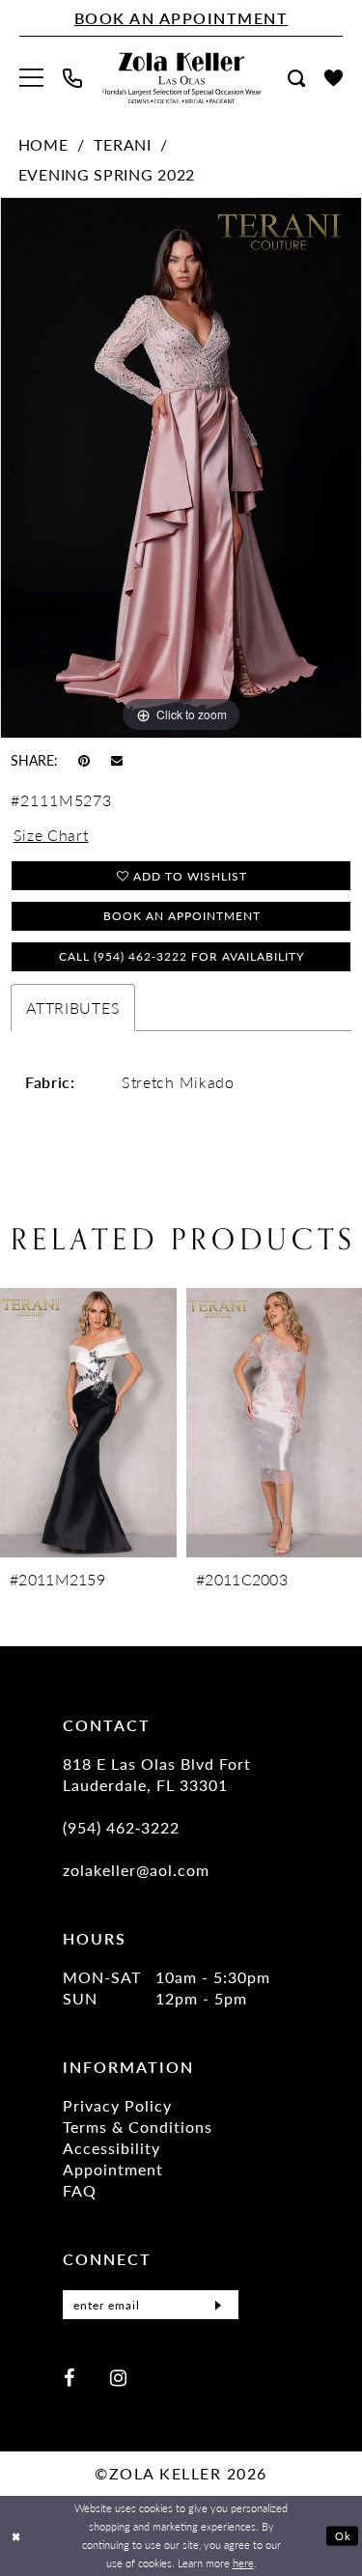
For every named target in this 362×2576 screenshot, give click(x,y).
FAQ (80, 2190)
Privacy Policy (117, 2105)
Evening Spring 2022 (107, 174)
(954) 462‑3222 (121, 1827)
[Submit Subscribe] (218, 2305)
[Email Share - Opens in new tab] (117, 759)
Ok (343, 2535)
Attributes (73, 1008)
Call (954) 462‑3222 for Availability (181, 956)
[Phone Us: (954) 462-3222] (72, 78)
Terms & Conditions (138, 2127)
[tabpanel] (181, 468)
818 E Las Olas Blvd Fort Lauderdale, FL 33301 (157, 1774)
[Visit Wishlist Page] (334, 78)
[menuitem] (31, 78)
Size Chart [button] (51, 835)
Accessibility (111, 2148)
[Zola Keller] (181, 78)
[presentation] (132, 1423)
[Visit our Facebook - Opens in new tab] (69, 2377)
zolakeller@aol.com (136, 1870)
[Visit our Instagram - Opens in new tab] (118, 2377)
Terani (122, 144)
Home (43, 144)
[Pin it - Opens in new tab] (84, 759)
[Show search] (296, 78)
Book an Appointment (182, 916)
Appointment (113, 2169)
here (243, 2562)
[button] (31, 78)
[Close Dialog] (16, 2536)
